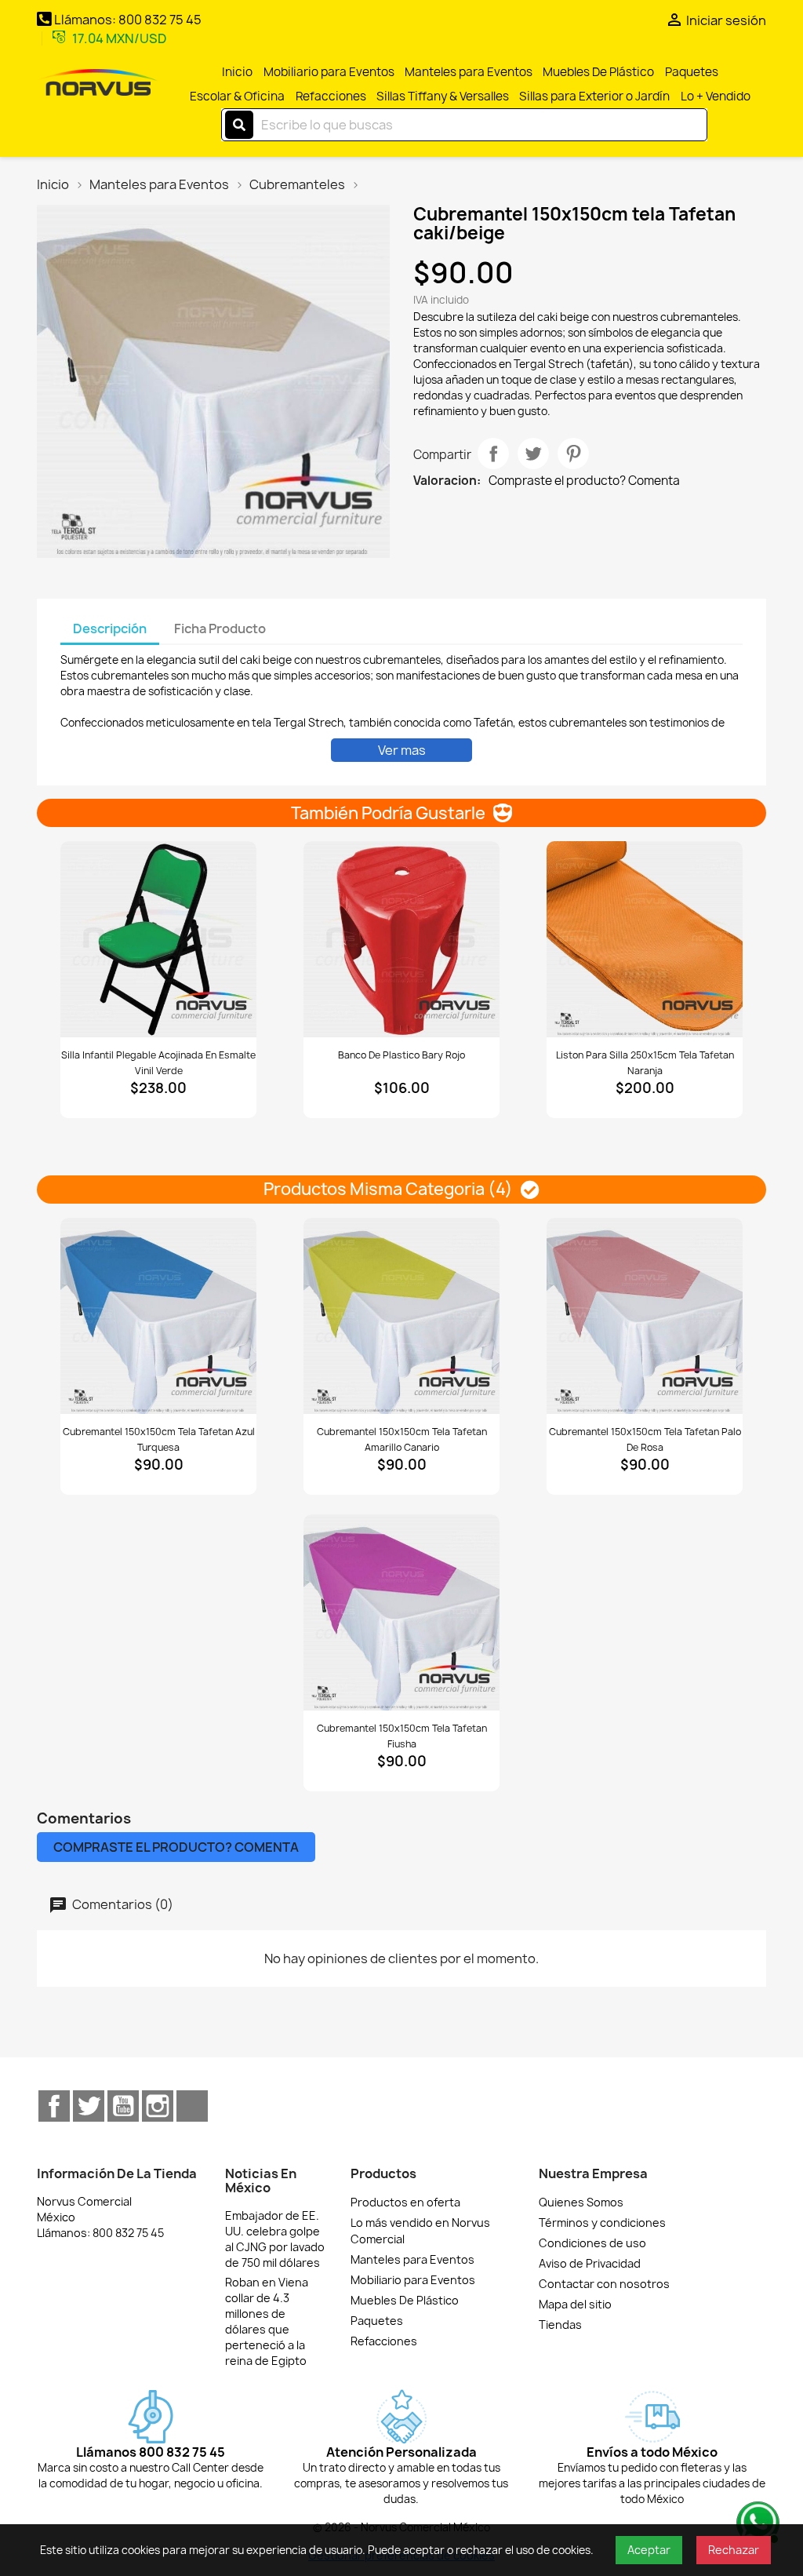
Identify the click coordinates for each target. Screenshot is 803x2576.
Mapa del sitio (575, 2304)
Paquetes (692, 72)
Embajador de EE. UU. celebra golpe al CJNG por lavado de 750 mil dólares (275, 2239)
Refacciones (331, 96)
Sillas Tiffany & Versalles (443, 96)
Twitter (89, 2106)
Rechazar (734, 2550)
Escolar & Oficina (237, 96)
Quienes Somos (581, 2202)
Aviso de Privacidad (590, 2263)
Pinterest (573, 454)
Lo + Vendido (716, 96)
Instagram (158, 2106)
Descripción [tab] (110, 629)
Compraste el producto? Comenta (584, 481)
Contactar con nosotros (604, 2284)
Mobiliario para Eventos (329, 72)
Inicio (237, 72)
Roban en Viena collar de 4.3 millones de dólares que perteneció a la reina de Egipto (267, 2321)
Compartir (493, 454)
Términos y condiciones (602, 2223)
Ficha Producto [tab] (220, 629)
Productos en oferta (405, 2202)
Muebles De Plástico (598, 72)
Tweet (533, 454)
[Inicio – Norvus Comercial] (98, 84)
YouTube (123, 2106)
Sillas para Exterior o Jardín (594, 96)
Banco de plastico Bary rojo (401, 1055)
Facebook (54, 2106)
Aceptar (649, 2550)
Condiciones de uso (592, 2243)
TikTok (192, 2106)
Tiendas (560, 2325)
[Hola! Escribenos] (756, 2521)
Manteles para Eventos (469, 72)
